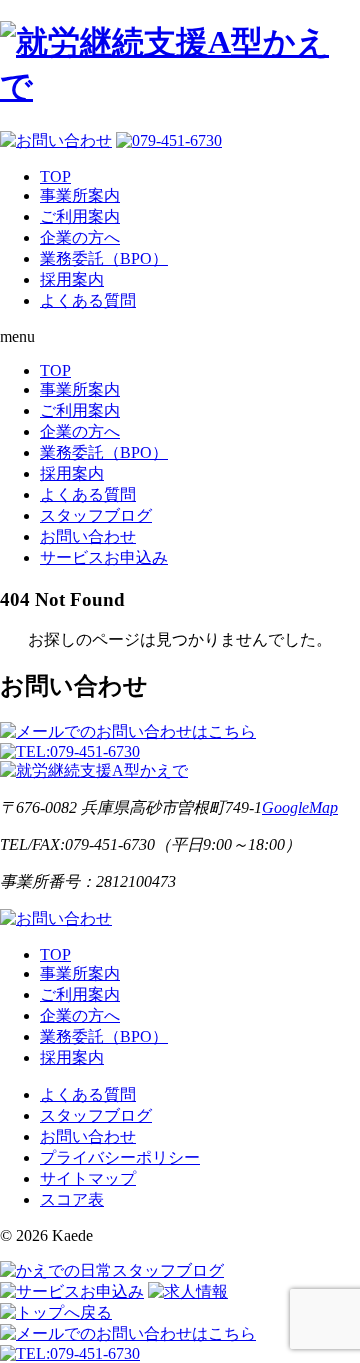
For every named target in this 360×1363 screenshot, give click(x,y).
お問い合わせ (88, 536)
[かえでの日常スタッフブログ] (112, 1270)
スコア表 (72, 1199)
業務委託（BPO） (104, 258)
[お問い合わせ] (56, 918)
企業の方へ (80, 237)
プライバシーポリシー (120, 1157)
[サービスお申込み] (72, 1291)
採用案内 (72, 279)
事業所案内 (80, 195)
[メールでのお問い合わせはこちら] (128, 731)
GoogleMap (300, 807)
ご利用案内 (80, 216)
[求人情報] (188, 1291)
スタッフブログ (96, 515)
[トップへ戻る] (56, 1312)
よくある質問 (88, 300)
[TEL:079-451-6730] (70, 751)
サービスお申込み (104, 557)
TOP (55, 176)
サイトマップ (88, 1178)
